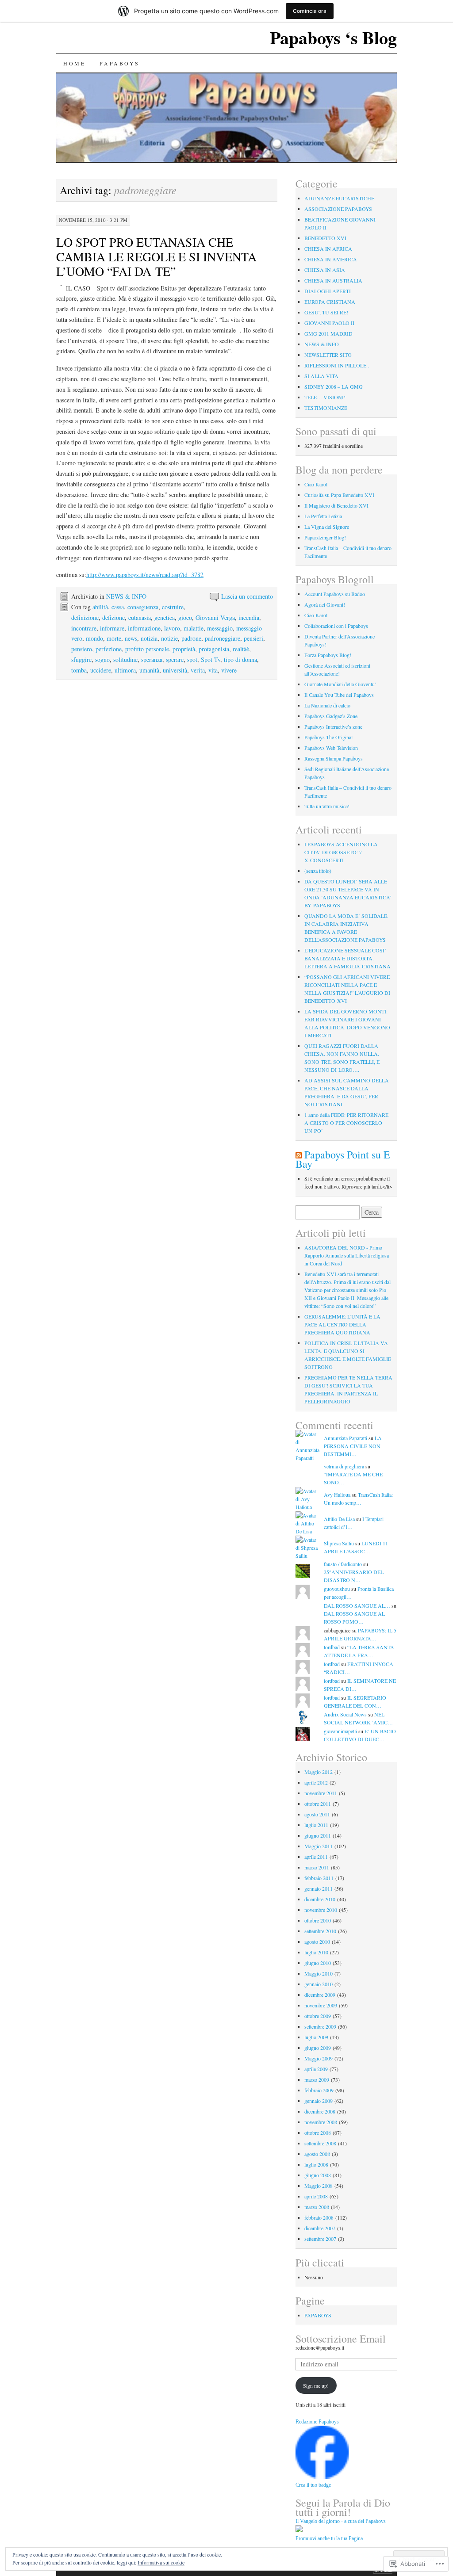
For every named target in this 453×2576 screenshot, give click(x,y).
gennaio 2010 (319, 1984)
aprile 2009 (316, 2069)
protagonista (214, 649)
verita (198, 670)
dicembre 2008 (320, 2111)
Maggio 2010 (319, 1973)
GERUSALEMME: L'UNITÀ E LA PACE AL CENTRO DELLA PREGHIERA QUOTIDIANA (342, 1324)
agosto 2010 (317, 1942)
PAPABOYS (119, 63)
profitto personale (147, 649)
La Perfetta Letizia (323, 516)
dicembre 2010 (320, 1899)
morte (114, 638)
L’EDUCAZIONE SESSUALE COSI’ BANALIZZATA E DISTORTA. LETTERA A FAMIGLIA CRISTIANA (347, 958)
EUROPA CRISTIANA (330, 302)
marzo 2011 (317, 1867)
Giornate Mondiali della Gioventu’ (340, 684)
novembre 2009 (321, 2005)
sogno (102, 659)
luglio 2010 (316, 1952)
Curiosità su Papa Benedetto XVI (339, 495)
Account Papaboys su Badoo (335, 594)
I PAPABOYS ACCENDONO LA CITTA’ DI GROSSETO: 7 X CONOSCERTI (341, 852)
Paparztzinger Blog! (325, 537)
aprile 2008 (316, 2196)
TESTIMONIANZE (326, 408)
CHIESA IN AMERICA (331, 259)
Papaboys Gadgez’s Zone (331, 716)
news (131, 638)
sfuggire (81, 659)
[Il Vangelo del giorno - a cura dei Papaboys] (299, 2530)
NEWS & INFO (126, 596)
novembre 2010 (321, 1910)
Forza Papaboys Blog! (328, 655)
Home (74, 63)
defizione (113, 617)
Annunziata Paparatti (346, 1438)
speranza (152, 659)
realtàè (241, 649)
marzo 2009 (317, 2079)
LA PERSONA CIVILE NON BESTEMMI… (353, 1446)
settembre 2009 (320, 2026)
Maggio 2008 (319, 2186)
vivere (229, 670)
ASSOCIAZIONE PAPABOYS (338, 209)
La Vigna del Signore (327, 527)
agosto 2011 (317, 1814)
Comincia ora (310, 11)
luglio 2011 (316, 1825)
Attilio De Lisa (339, 1519)
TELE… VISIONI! (325, 397)
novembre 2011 (321, 1793)
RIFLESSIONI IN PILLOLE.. (337, 365)
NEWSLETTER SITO (328, 355)
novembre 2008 (321, 2122)
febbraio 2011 (319, 1878)
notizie (169, 638)
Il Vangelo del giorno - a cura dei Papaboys (341, 2521)
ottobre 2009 (318, 2016)
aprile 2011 (316, 1857)
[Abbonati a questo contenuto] (299, 1154)
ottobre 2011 (318, 1804)
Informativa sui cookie (161, 2562)
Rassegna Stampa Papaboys (334, 758)
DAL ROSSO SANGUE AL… (357, 1605)
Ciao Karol (316, 484)
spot (192, 659)
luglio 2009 (316, 2037)
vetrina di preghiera (344, 1466)
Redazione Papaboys (317, 2422)
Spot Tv (211, 659)
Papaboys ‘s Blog (333, 37)
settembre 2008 (320, 2143)
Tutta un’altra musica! (327, 806)
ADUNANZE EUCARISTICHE (339, 198)
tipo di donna (240, 659)
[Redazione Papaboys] (322, 2477)
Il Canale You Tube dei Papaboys (339, 695)
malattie (194, 628)
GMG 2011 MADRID (328, 333)
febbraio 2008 (319, 2217)
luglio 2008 (316, 2164)
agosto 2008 (317, 2154)
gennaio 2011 (319, 1888)
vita (213, 670)
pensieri (253, 638)
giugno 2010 (318, 1963)
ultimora (125, 670)
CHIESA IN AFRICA (328, 248)
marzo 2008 (317, 2207)
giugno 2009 (318, 2048)
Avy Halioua (337, 1494)
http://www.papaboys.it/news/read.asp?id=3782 (145, 575)
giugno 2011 (318, 1835)
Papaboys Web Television (331, 748)
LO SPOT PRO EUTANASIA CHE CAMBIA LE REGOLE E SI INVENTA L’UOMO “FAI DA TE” (156, 256)
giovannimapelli (340, 1731)
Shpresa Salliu (339, 1543)
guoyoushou (337, 1589)
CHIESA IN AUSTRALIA (333, 280)
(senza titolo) (318, 871)
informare (112, 628)
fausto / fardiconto (343, 1564)
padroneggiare (223, 638)
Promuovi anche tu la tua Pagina (329, 2538)
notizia (149, 638)
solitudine (125, 659)
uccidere (101, 670)
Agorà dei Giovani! (325, 604)
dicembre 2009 (320, 1995)
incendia (249, 617)
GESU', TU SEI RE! (326, 312)
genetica (165, 617)
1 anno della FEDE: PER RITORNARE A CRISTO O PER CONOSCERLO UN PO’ (346, 1123)
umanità (149, 670)
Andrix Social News (345, 1714)
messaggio (220, 628)
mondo (94, 638)
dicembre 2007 (320, 2228)
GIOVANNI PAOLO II (329, 323)
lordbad (332, 1647)
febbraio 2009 (319, 2090)
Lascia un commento (247, 596)
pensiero (82, 649)
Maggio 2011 (319, 1846)
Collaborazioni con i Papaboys (336, 626)
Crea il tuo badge (313, 2485)
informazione (144, 628)
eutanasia (140, 617)
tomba (79, 670)
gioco (185, 617)
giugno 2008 (318, 2175)
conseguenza (143, 607)
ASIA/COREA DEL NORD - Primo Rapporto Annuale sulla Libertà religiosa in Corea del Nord (347, 1255)
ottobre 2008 (318, 2133)
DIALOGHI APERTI (328, 291)
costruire (173, 607)
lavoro (172, 628)
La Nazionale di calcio (327, 705)
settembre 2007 (320, 2239)
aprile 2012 (316, 1782)
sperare (175, 659)
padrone (191, 638)
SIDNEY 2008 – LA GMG (334, 386)
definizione (85, 617)
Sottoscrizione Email (341, 2339)
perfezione (109, 649)
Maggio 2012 (319, 1772)
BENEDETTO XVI (325, 238)
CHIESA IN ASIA (325, 270)
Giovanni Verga (215, 617)
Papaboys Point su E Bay (343, 1159)
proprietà (184, 649)
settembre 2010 (320, 1931)
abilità (100, 607)
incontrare (84, 628)
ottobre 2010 (318, 1920)
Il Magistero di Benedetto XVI (336, 505)
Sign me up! (316, 2385)
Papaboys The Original (328, 737)
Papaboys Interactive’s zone (333, 726)
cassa (118, 607)
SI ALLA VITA (321, 376)
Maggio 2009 (319, 2058)
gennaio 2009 (319, 2101)
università (175, 670)
